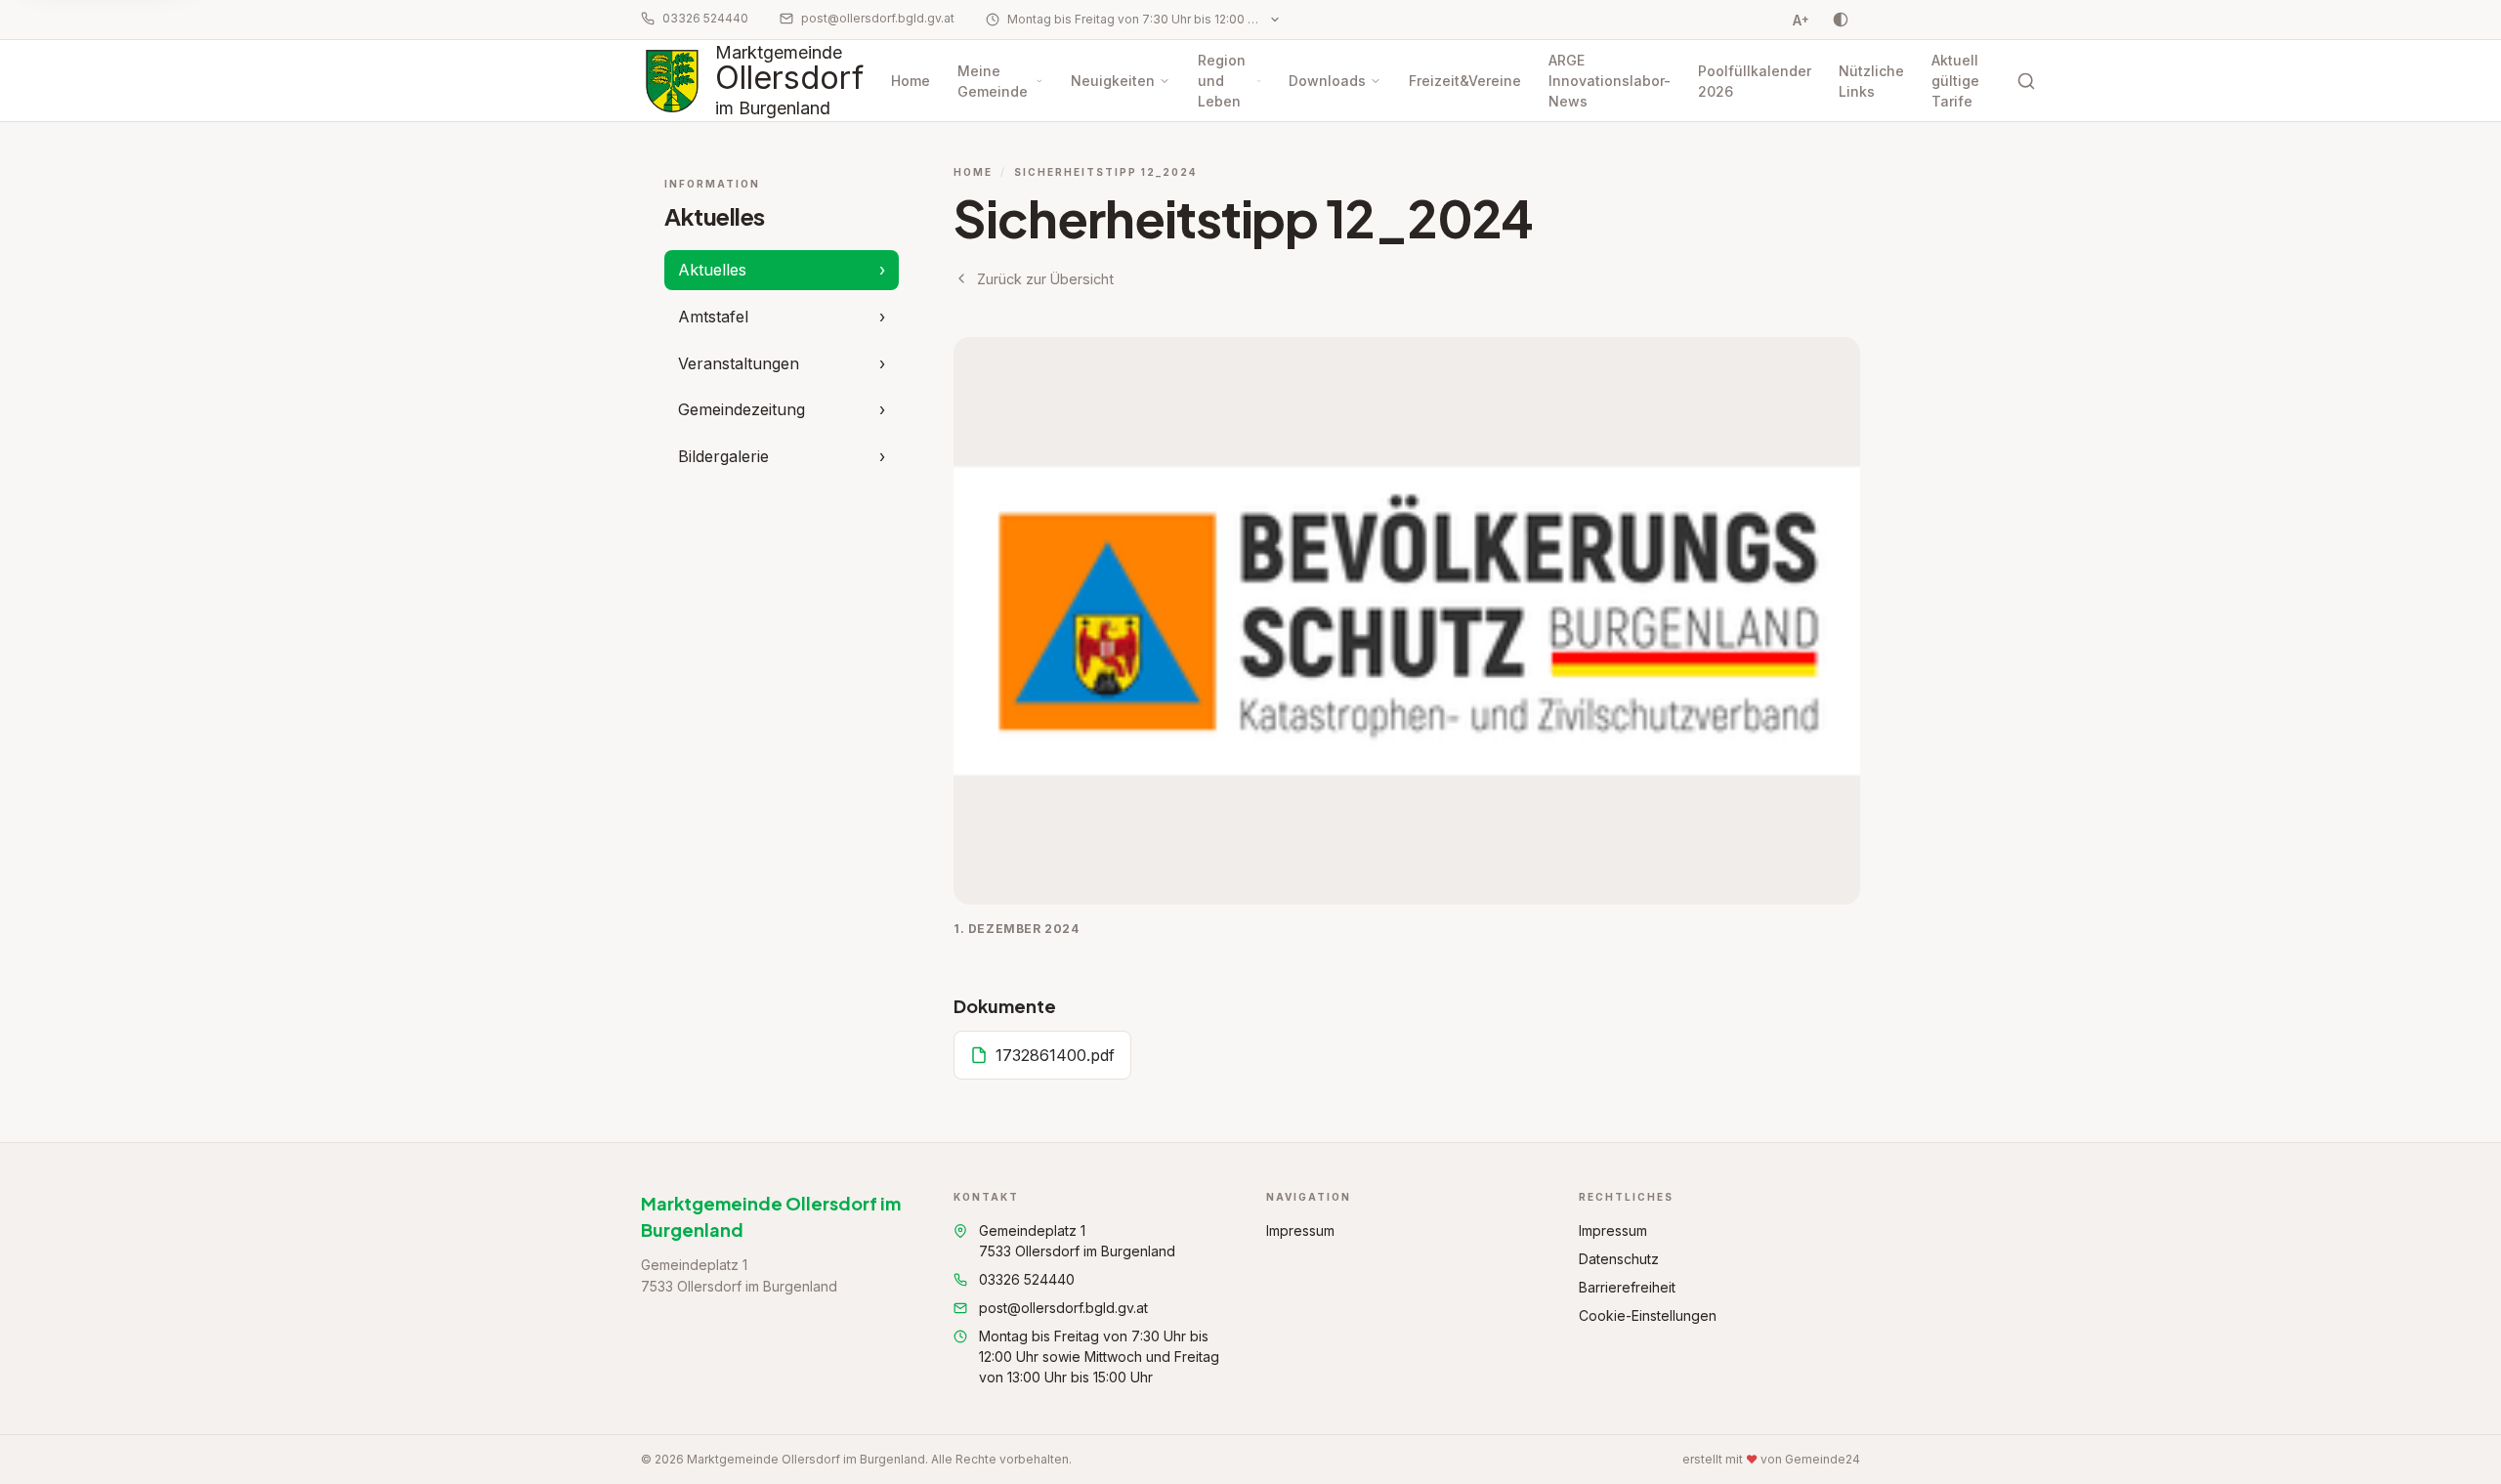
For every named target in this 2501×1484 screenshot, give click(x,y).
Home (911, 81)
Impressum (1300, 1230)
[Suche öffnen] (2026, 81)
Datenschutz (1619, 1259)
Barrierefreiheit (1627, 1287)
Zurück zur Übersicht (1045, 279)
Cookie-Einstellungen (1648, 1315)
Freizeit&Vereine (1465, 81)
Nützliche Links (1871, 81)
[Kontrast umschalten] (1841, 20)
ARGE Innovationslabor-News (1610, 81)
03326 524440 (705, 18)
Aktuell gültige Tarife (1955, 81)
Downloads (1327, 81)
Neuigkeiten (1113, 81)
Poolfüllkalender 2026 (1755, 81)
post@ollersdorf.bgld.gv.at (878, 18)
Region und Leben (1222, 81)
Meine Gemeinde (993, 81)
